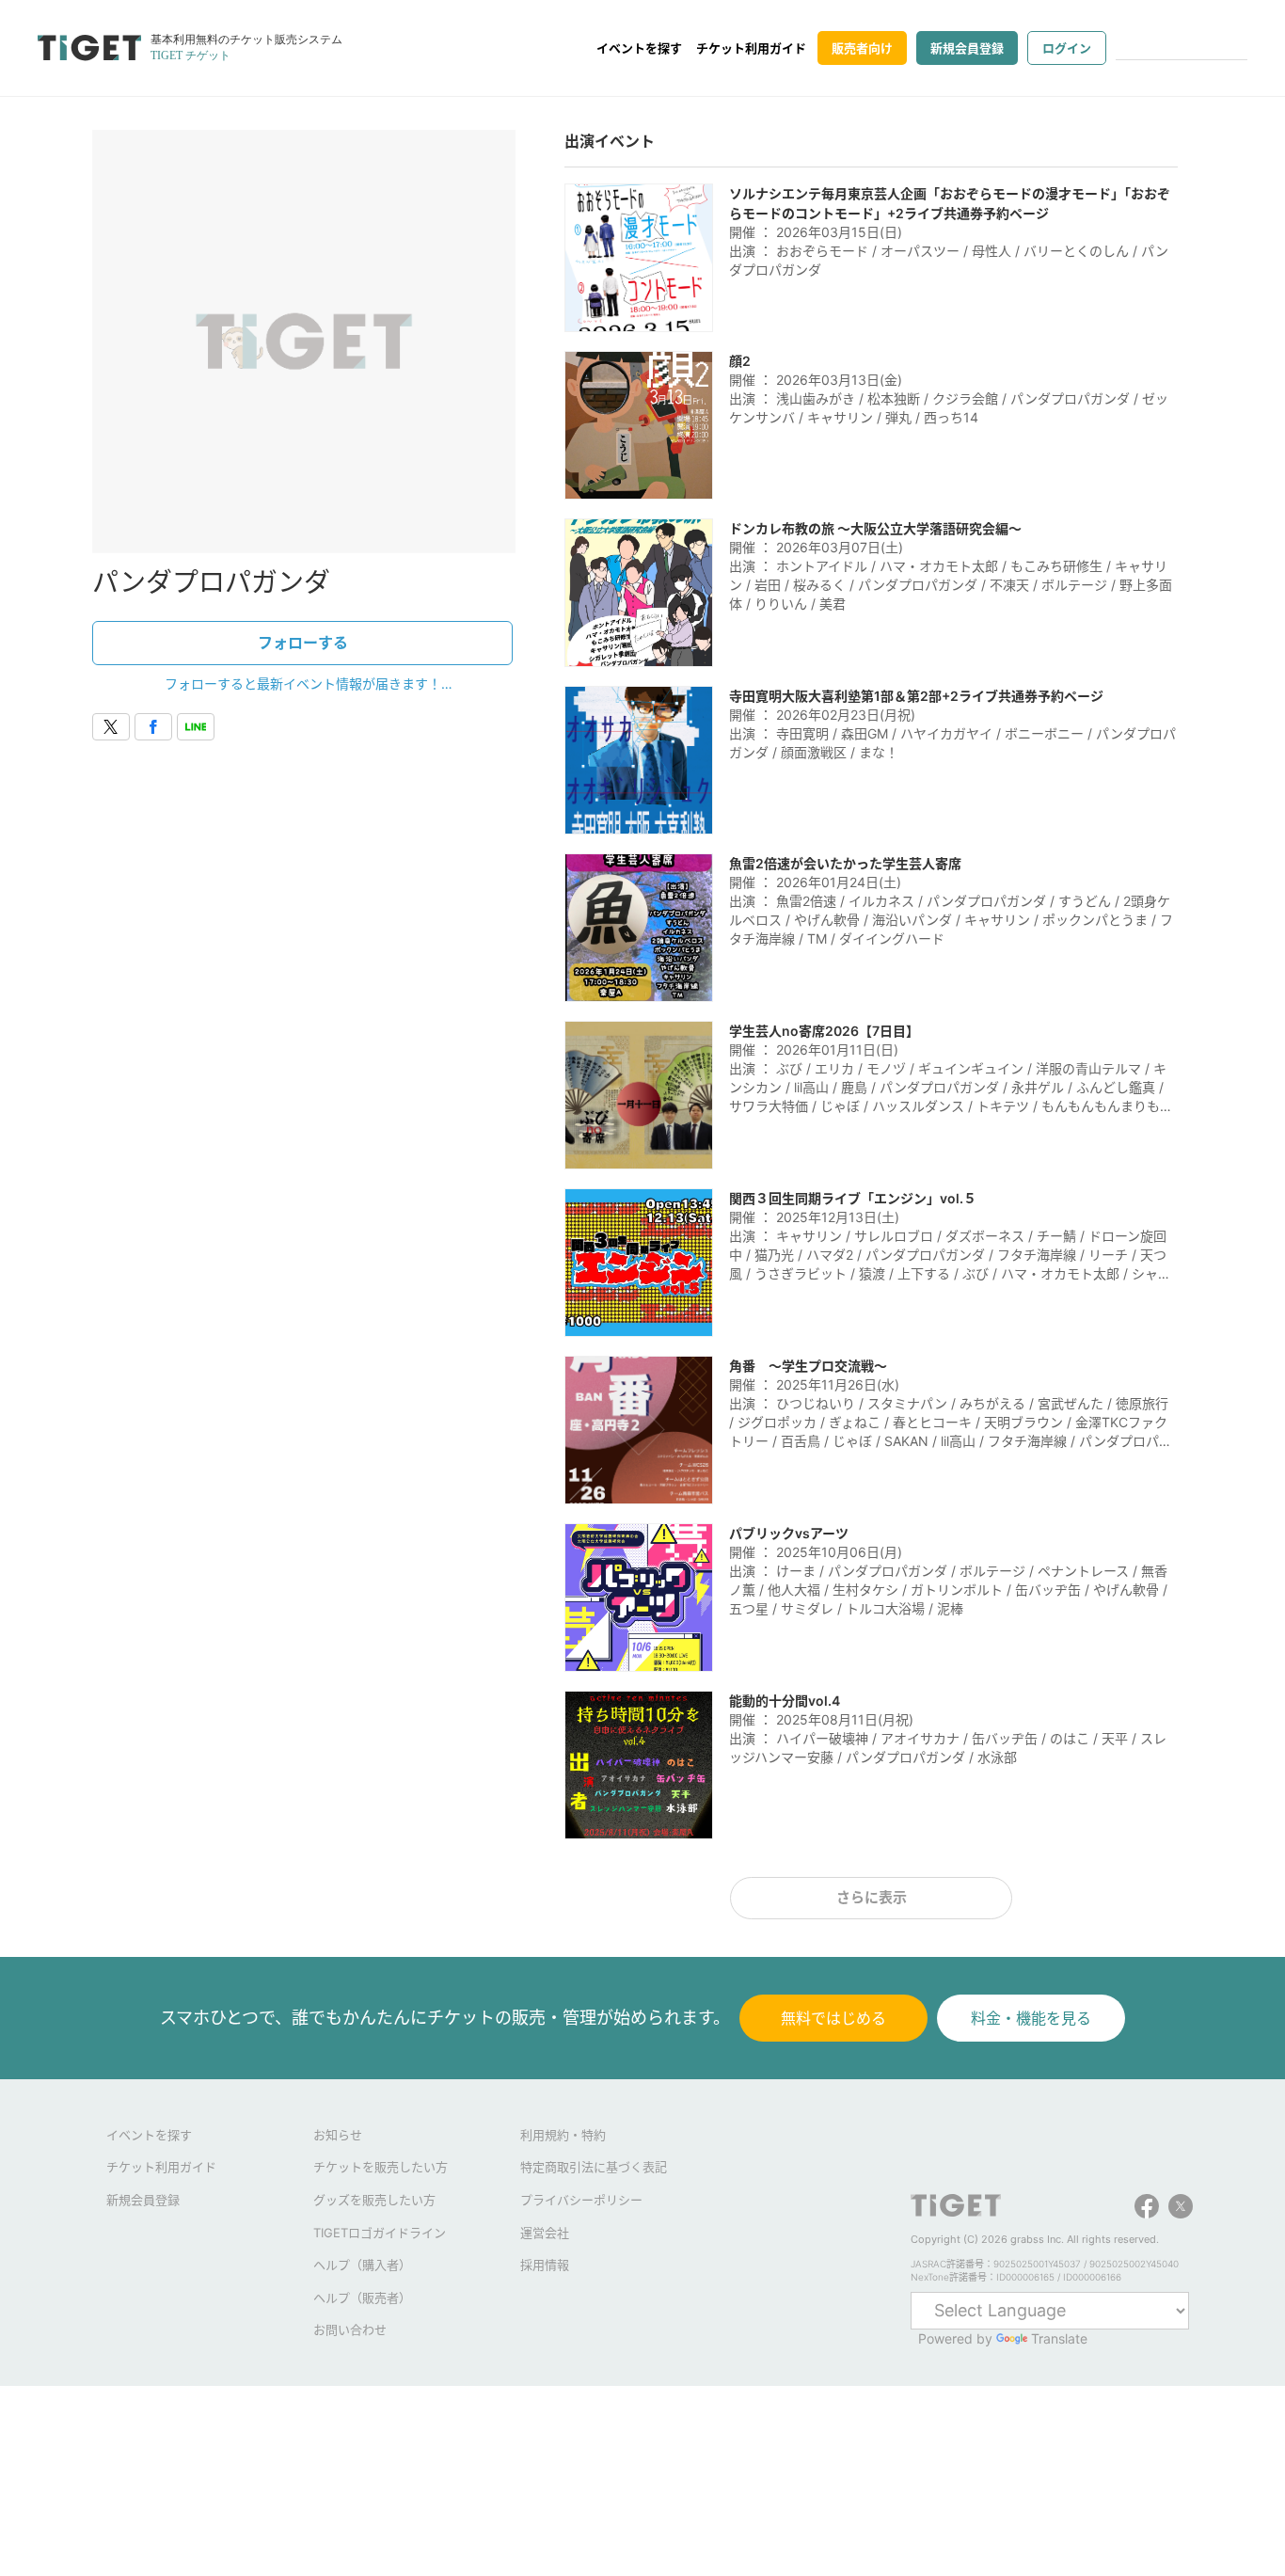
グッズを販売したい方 (374, 2200)
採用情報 (545, 2265)
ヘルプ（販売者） (362, 2298)
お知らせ (338, 2135)
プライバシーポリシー (581, 2200)
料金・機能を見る (1031, 2018)
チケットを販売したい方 (381, 2167)
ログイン (1067, 48)
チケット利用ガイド (751, 48)
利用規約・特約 (563, 2135)
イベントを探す (639, 48)
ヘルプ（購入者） (362, 2265)
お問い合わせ (350, 2330)
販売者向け (862, 48)
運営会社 (545, 2233)
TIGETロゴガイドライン (380, 2233)
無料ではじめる (833, 2018)
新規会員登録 (967, 48)
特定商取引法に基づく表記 (594, 2167)
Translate (1059, 2338)
